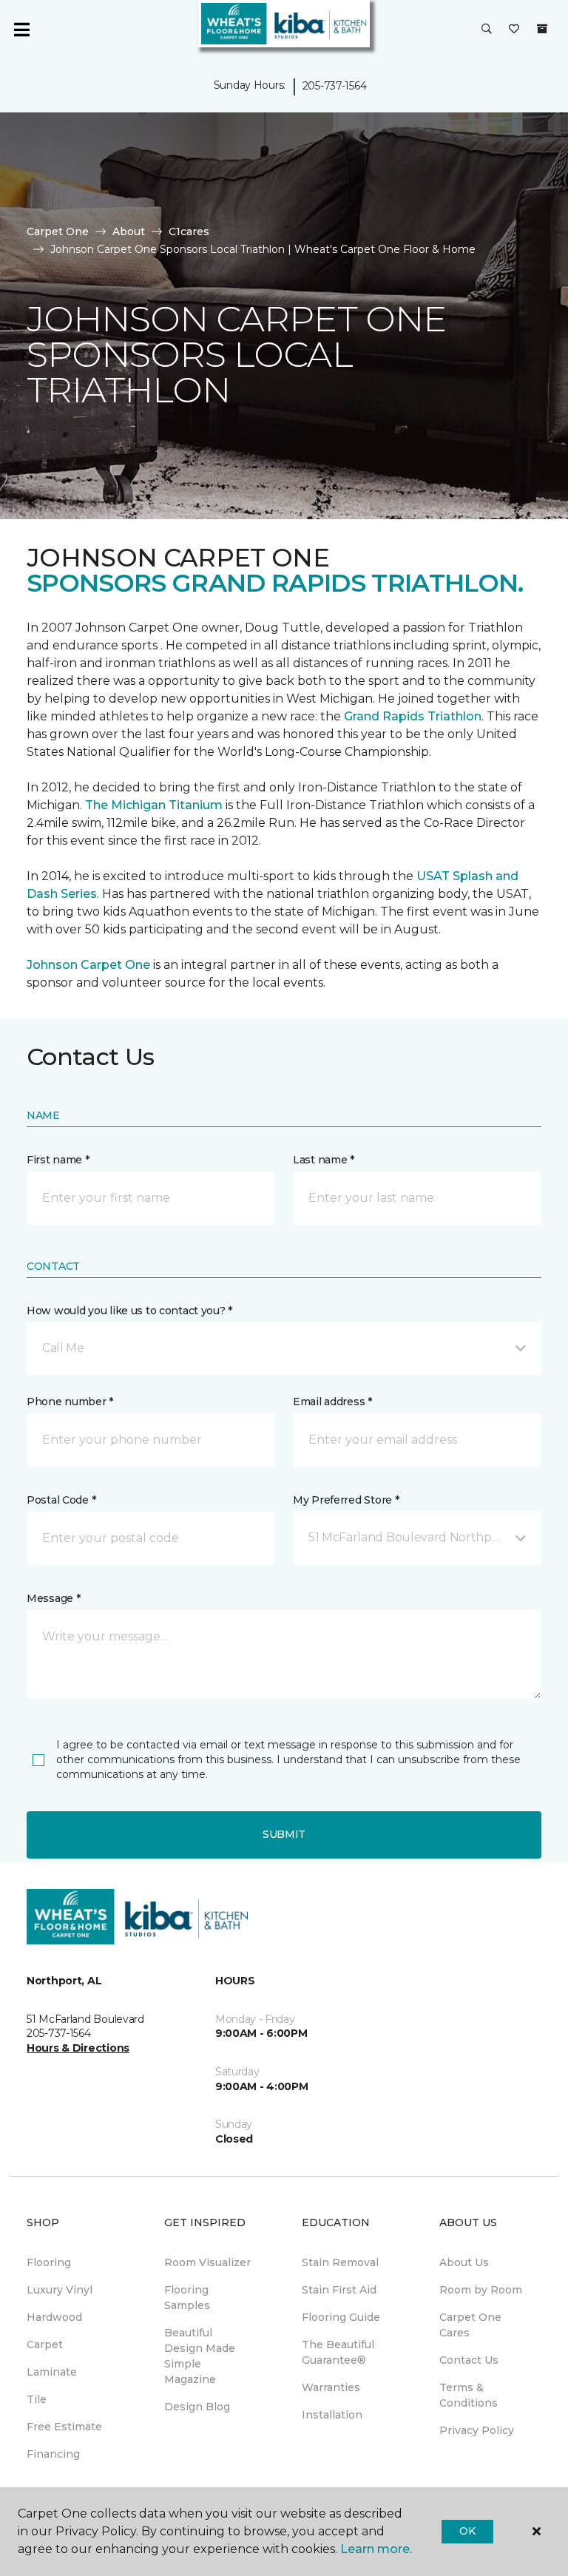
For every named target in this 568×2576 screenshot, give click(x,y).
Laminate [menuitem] (52, 2372)
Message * (53, 1598)
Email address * (332, 1402)
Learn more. (376, 2549)
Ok (467, 2531)
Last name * (324, 1160)
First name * (58, 1160)
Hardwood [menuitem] (54, 2317)
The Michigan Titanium (154, 805)
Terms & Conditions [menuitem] (469, 2395)
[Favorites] (514, 30)
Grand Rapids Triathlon (413, 716)
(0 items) (542, 29)
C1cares (189, 231)
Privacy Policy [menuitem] (477, 2430)
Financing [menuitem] (53, 2454)
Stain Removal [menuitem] (340, 2262)
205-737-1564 (335, 86)
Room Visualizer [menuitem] (207, 2262)
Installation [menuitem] (332, 2415)
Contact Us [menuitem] (469, 2360)
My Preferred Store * (346, 1500)
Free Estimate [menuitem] (64, 2427)
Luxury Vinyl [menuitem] (60, 2290)
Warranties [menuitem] (331, 2387)
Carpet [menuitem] (45, 2345)
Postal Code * (61, 1500)
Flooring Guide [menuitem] (341, 2317)
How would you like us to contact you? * (129, 1311)
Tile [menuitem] (37, 2399)
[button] (487, 30)
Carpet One (58, 231)
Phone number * (70, 1402)
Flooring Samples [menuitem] (187, 2298)
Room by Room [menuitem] (481, 2290)
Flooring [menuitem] (49, 2262)
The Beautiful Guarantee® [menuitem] (338, 2352)
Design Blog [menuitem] (197, 2407)
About (129, 231)
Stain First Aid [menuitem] (339, 2290)
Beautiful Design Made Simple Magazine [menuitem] (200, 2356)
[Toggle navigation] (21, 30)
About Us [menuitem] (464, 2262)
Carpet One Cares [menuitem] (470, 2325)
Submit (284, 1834)
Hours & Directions (78, 2048)
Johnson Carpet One (88, 965)
